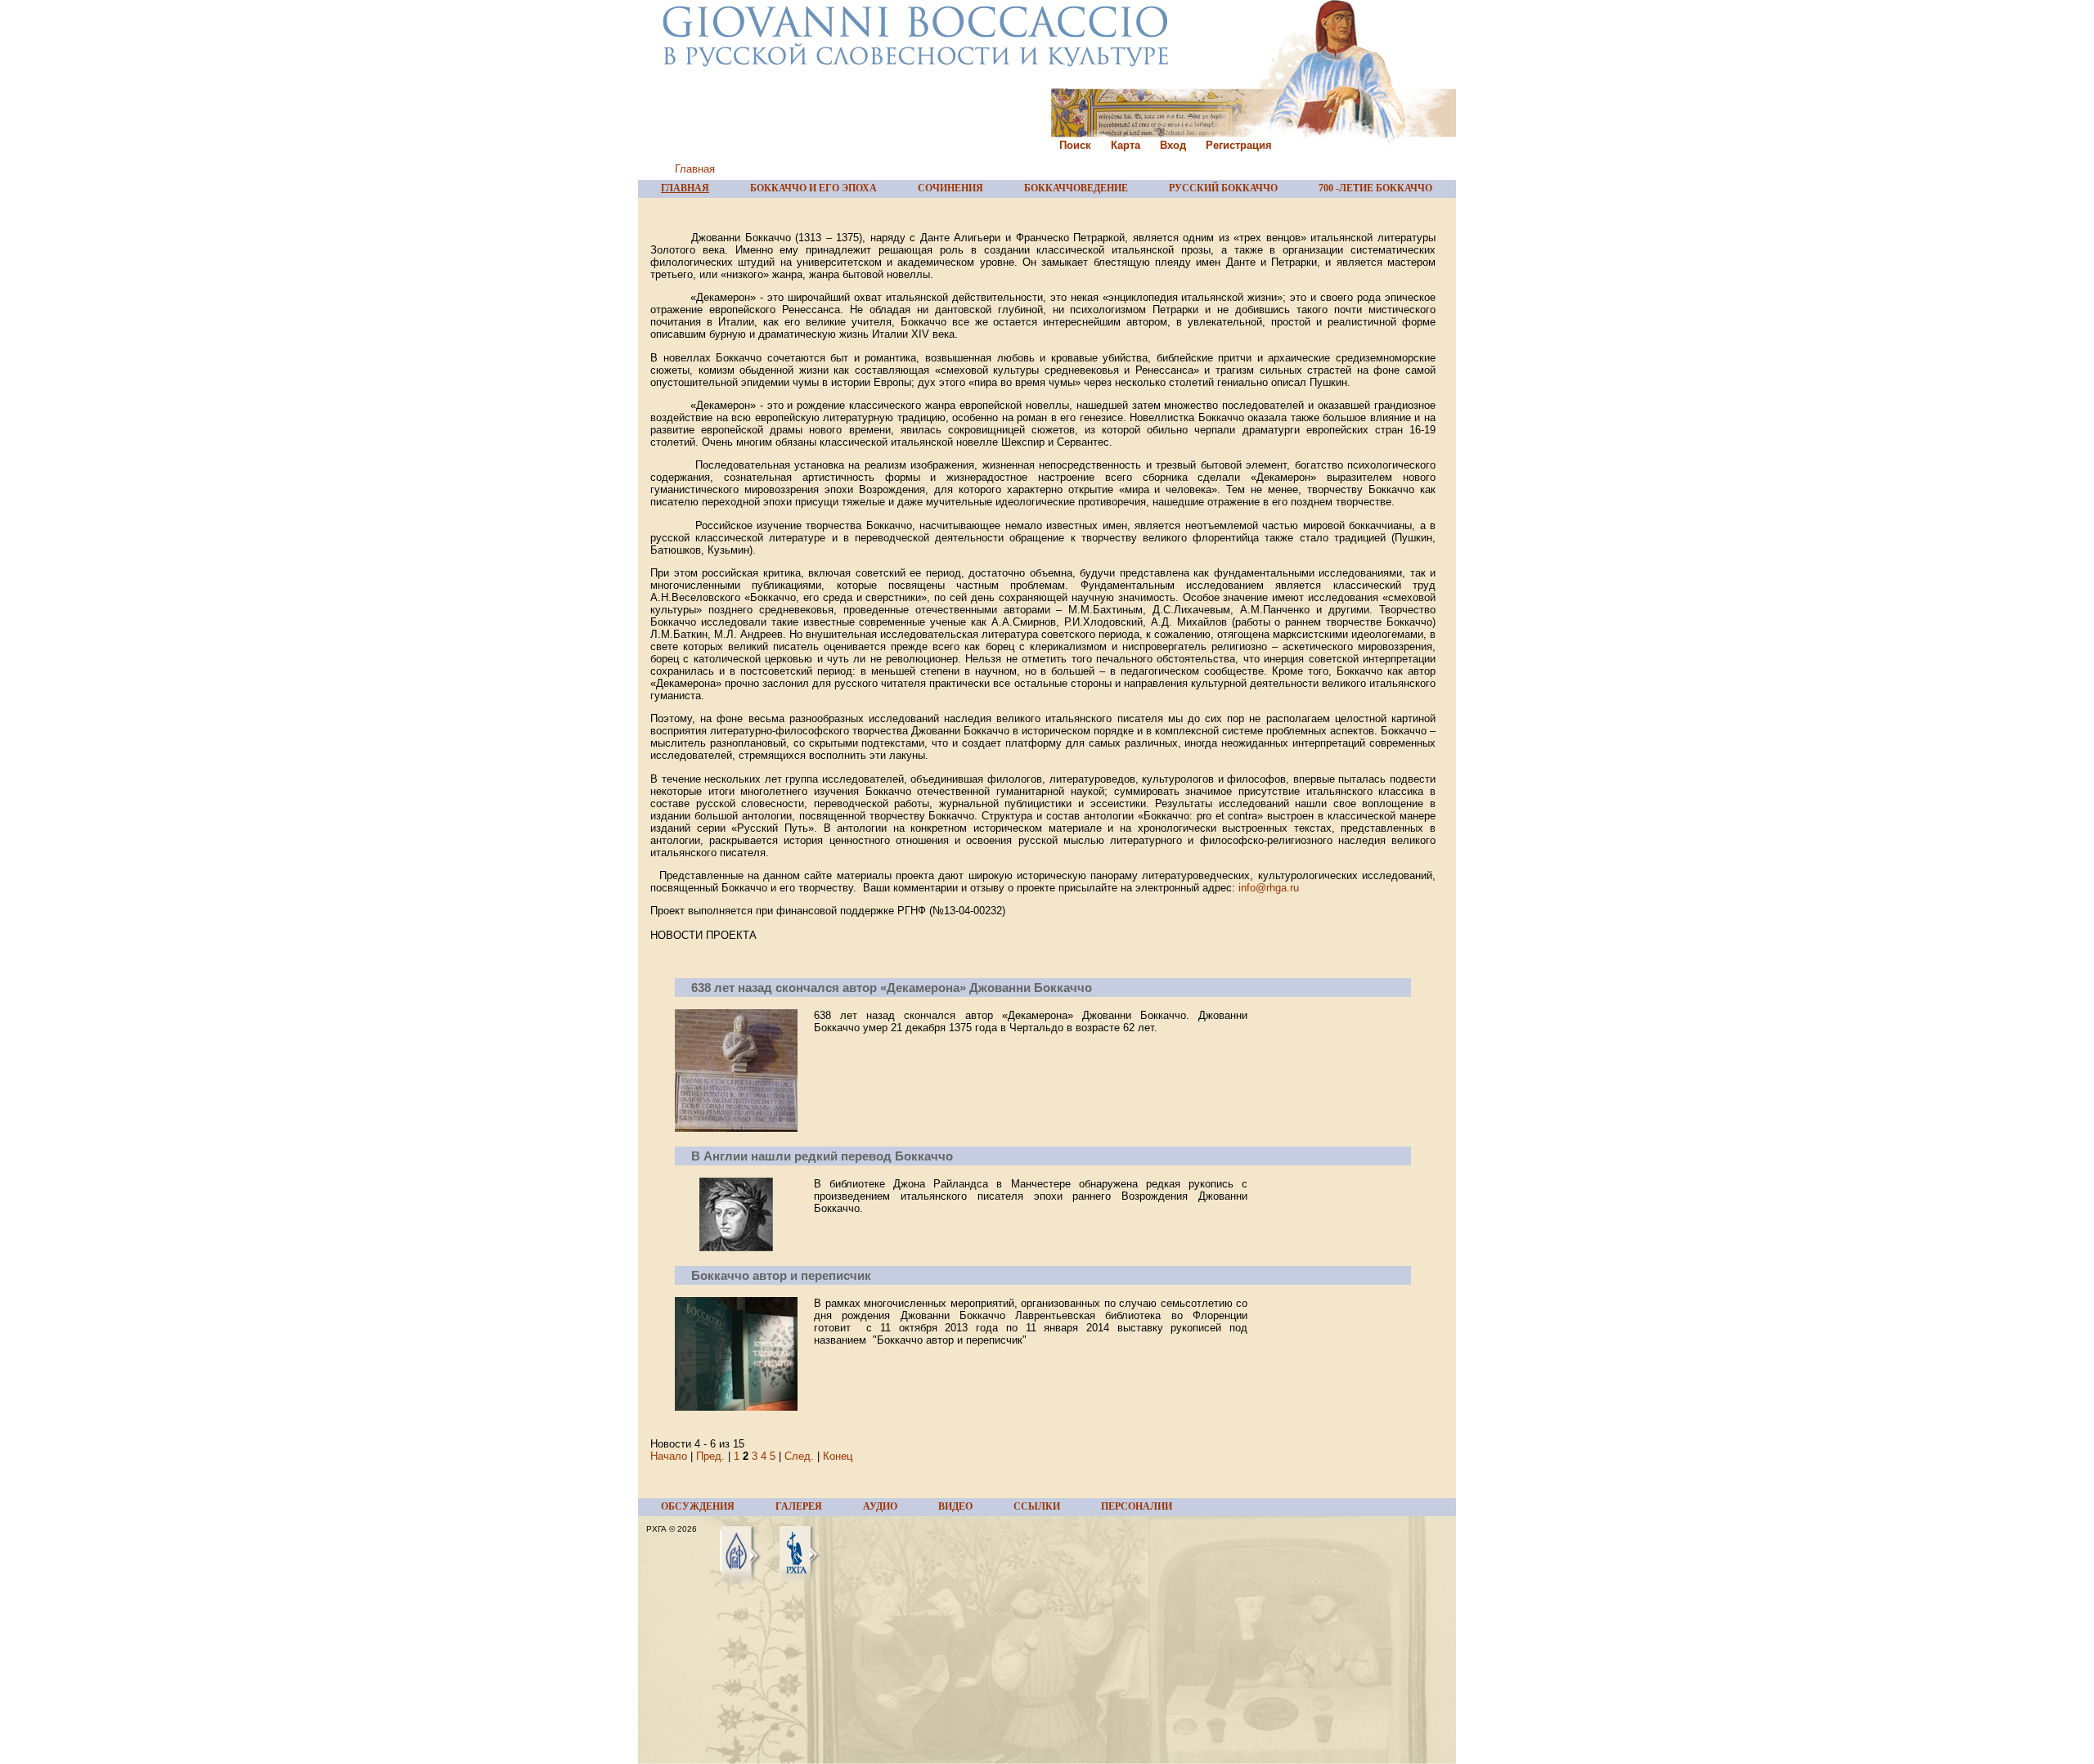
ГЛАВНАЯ (685, 188)
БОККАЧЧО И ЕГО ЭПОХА (813, 188)
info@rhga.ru (1269, 888)
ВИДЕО (955, 1506)
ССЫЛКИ (1037, 1506)
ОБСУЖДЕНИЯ (698, 1506)
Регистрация (1239, 145)
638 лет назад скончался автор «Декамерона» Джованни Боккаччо (892, 987)
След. (799, 1456)
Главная (695, 169)
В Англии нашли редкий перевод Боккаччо (822, 1156)
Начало (669, 1456)
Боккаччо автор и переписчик (781, 1275)
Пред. (710, 1456)
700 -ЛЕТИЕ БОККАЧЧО (1375, 188)
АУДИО (880, 1506)
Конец (838, 1456)
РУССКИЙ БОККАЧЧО (1223, 188)
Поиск (1075, 145)
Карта (1126, 145)
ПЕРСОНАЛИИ (1137, 1506)
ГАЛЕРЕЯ (799, 1506)
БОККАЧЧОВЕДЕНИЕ (1076, 188)
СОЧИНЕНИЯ (950, 188)
